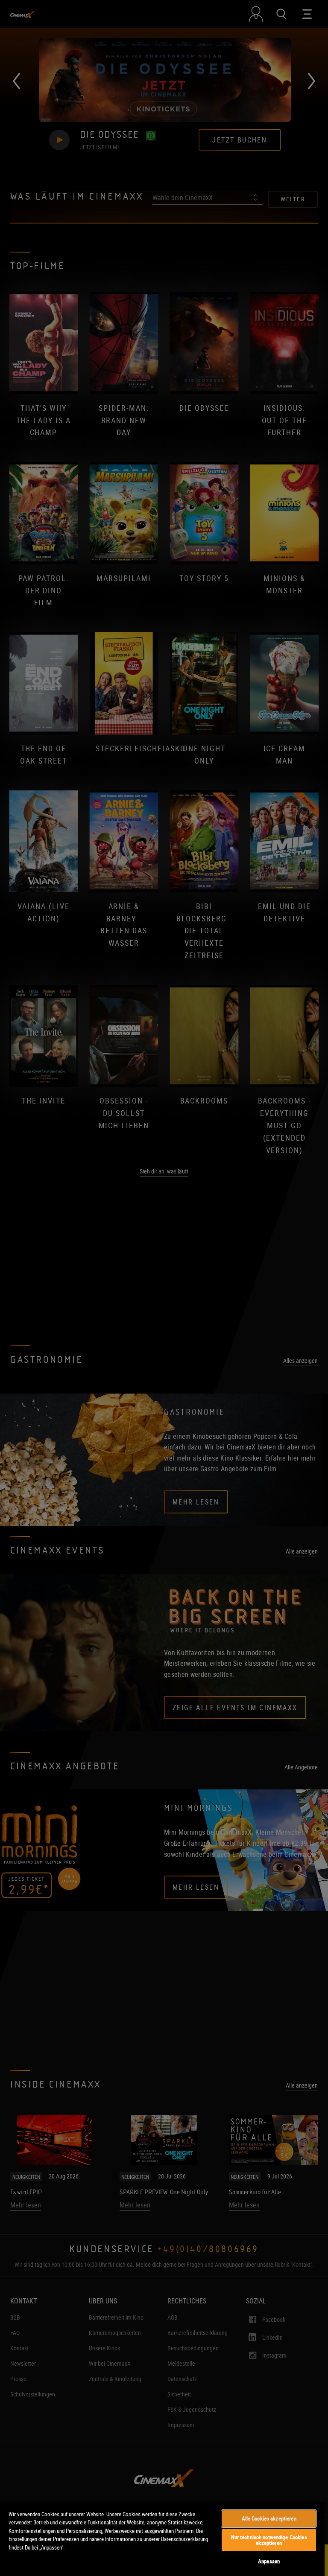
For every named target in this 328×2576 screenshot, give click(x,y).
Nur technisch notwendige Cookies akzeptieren (269, 2540)
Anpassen (269, 2561)
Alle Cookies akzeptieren (269, 2518)
